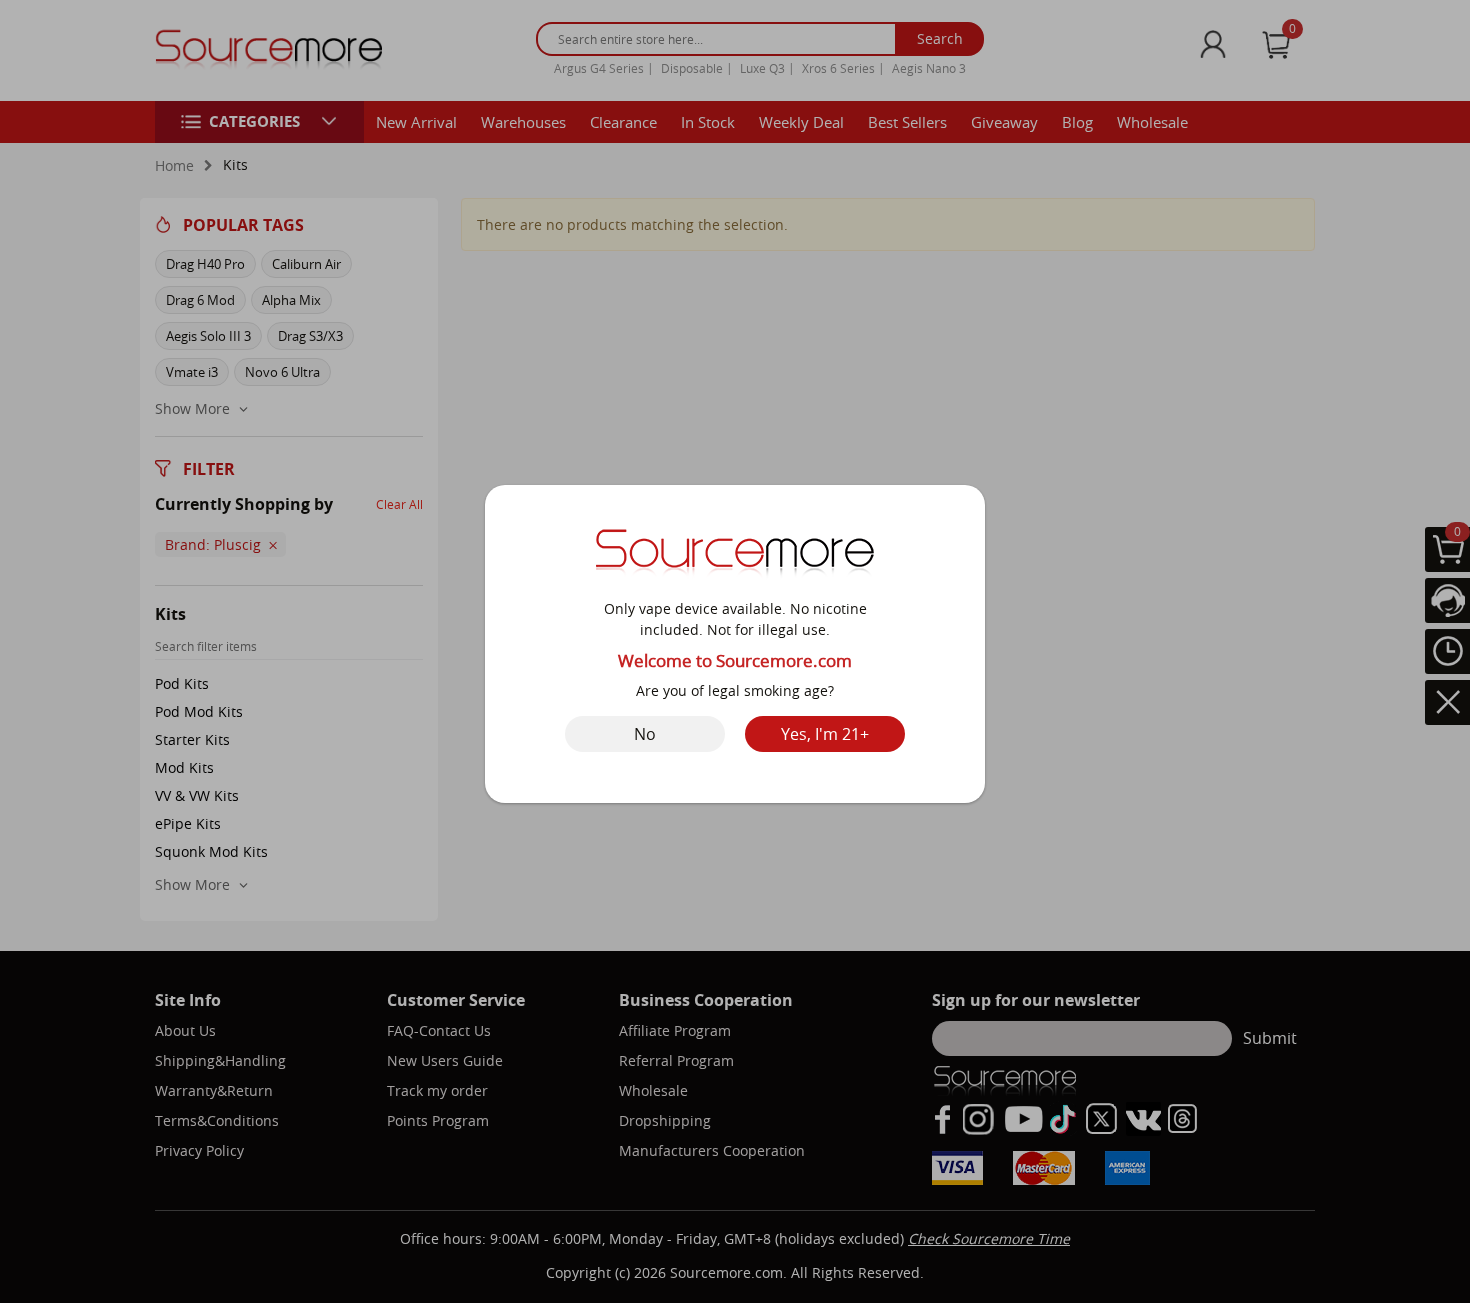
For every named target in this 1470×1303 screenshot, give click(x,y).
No (645, 734)
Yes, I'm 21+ (825, 734)
